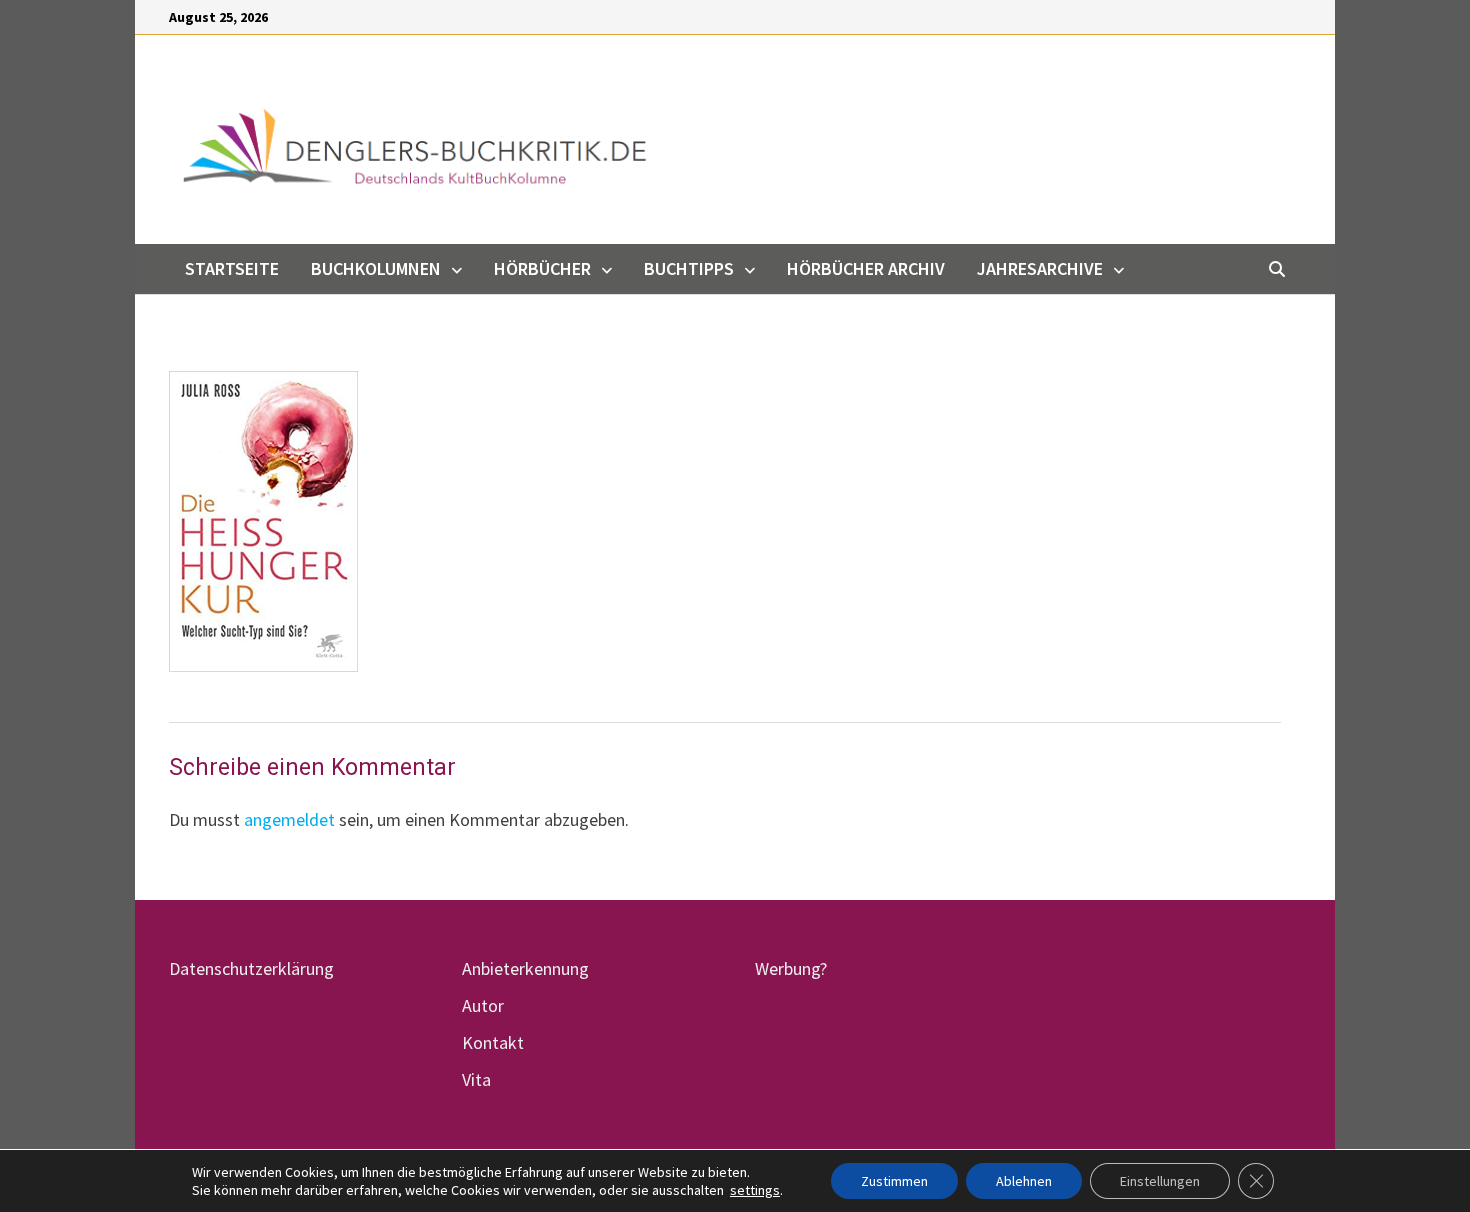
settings (755, 1190)
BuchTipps (689, 268)
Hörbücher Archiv (866, 268)
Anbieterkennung (525, 968)
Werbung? (791, 968)
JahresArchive (1040, 268)
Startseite (232, 268)
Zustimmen (894, 1181)
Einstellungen (1160, 1181)
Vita (476, 1079)
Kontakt (493, 1042)
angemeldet (289, 819)
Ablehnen (1024, 1181)
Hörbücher (542, 268)
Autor (483, 1005)
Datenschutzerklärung (251, 968)
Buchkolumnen (376, 268)
